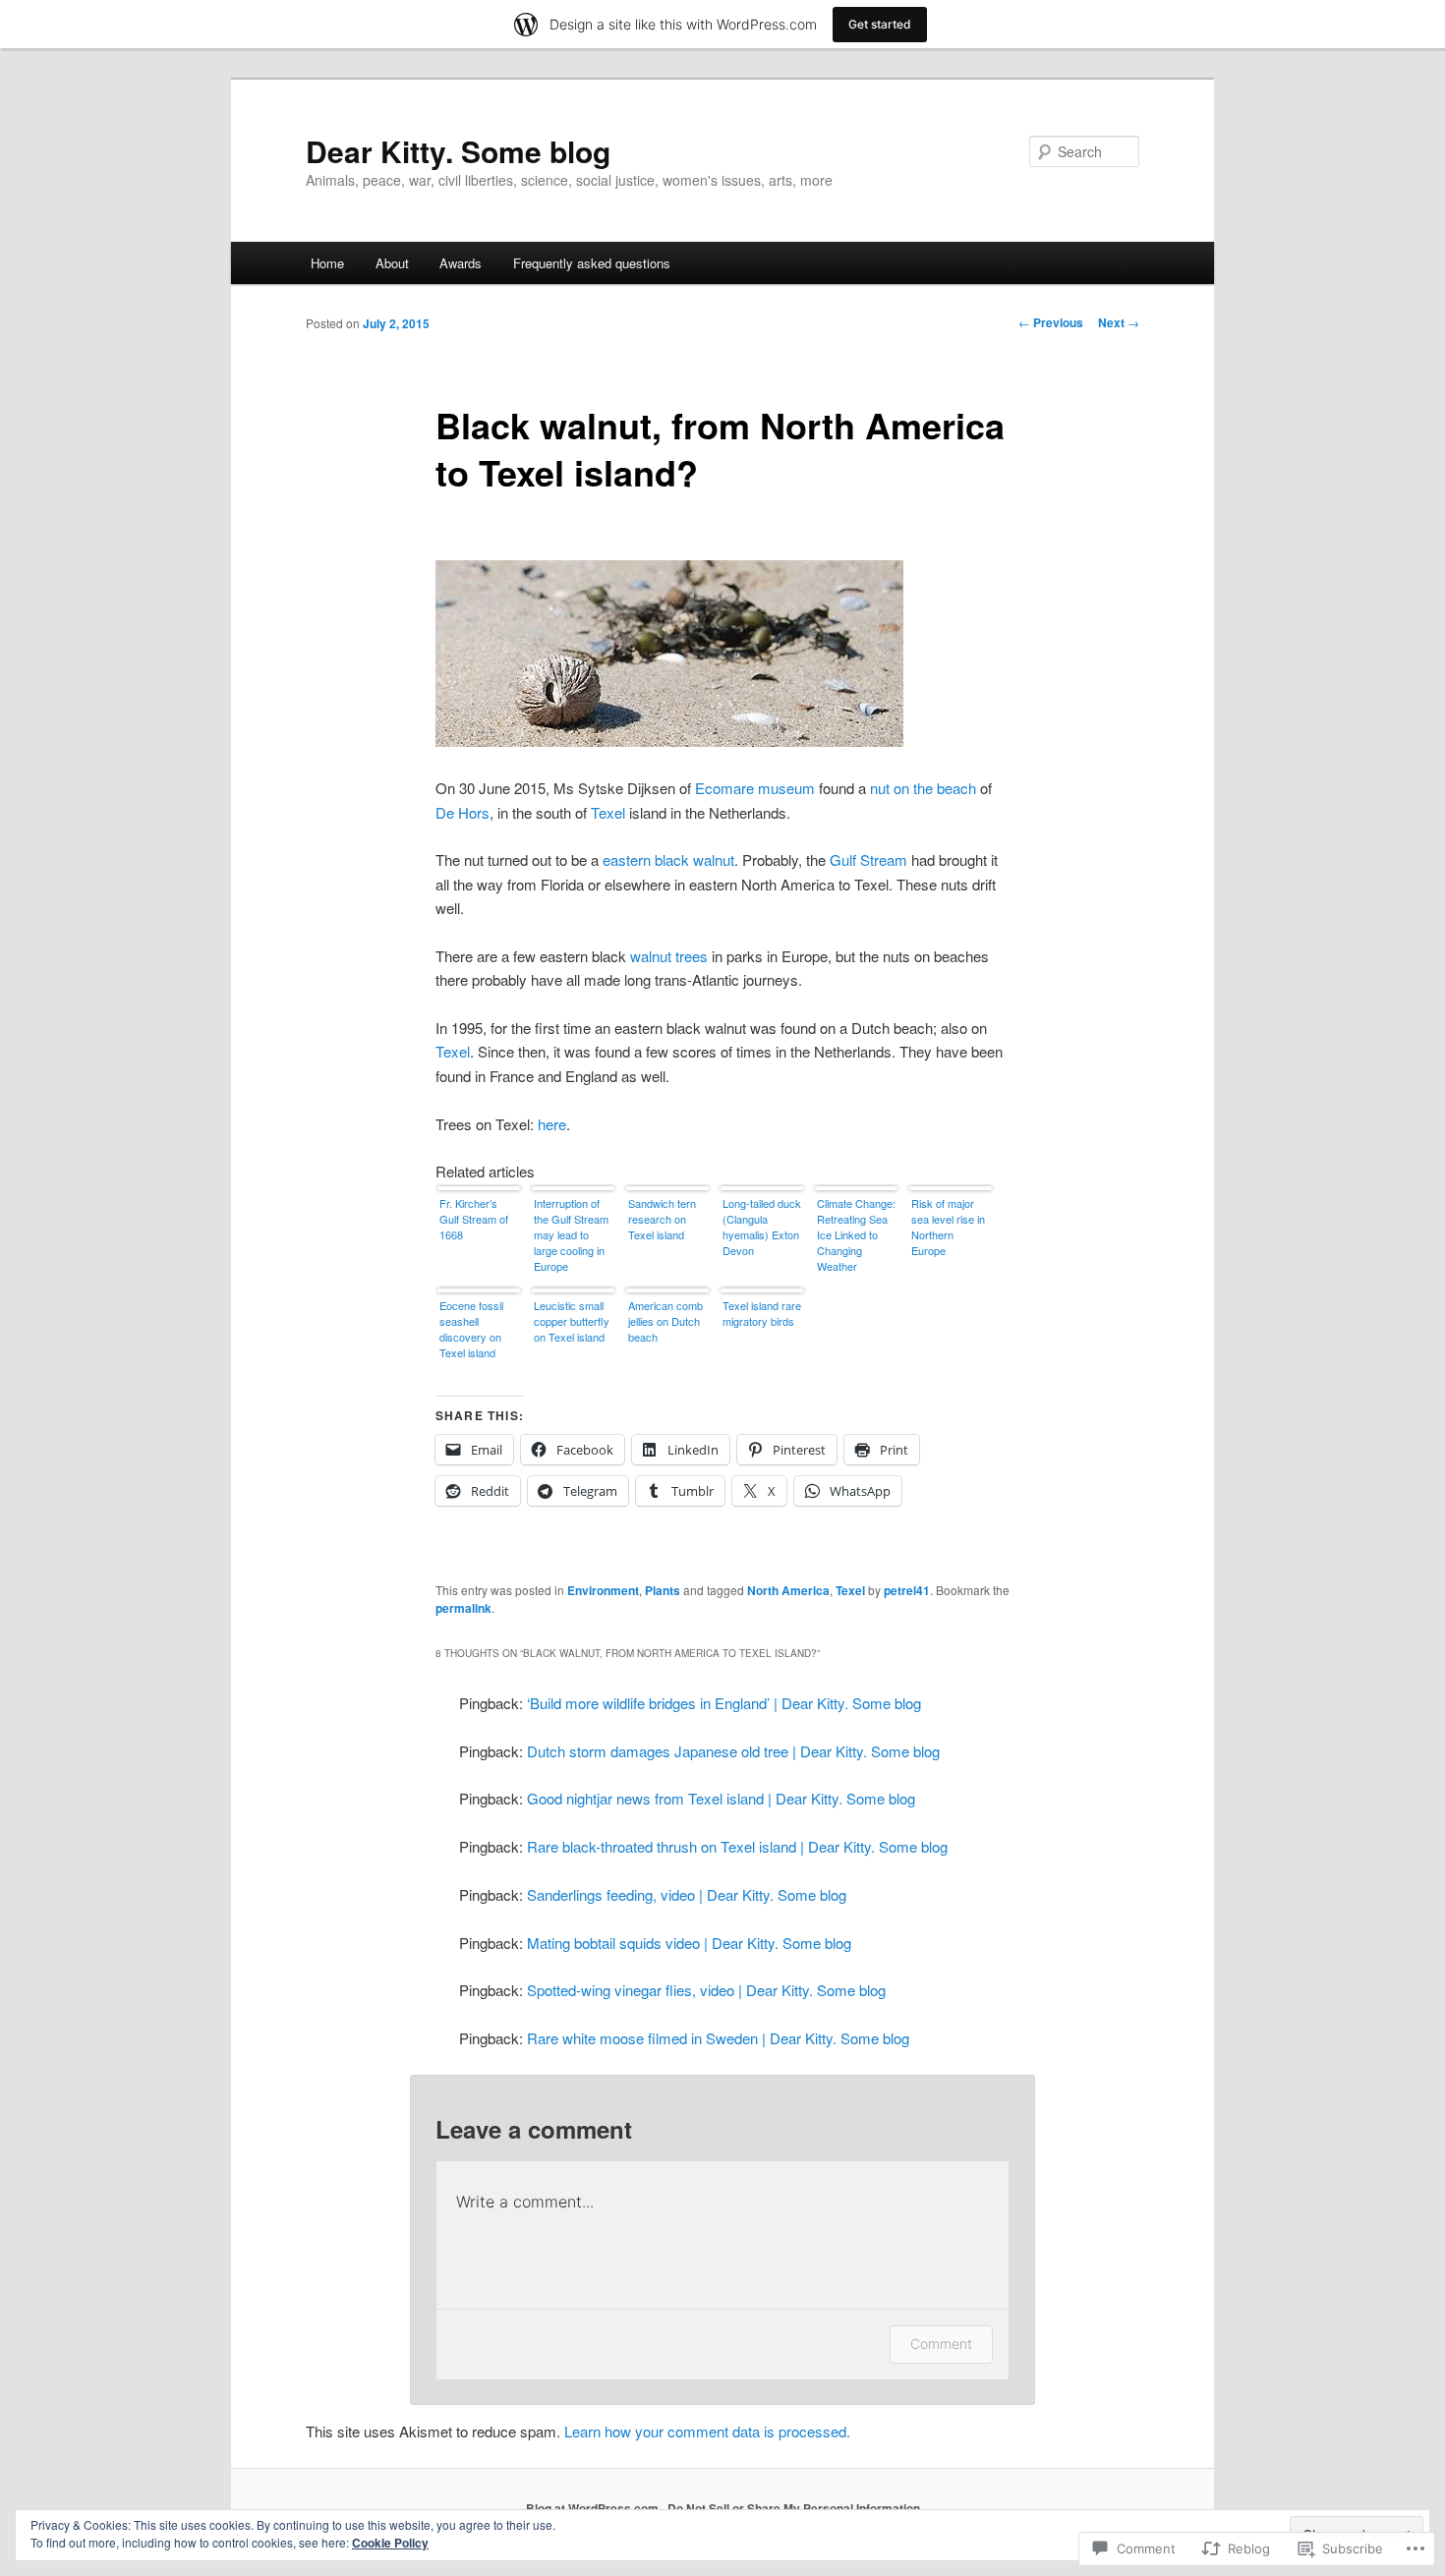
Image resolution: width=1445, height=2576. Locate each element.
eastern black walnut (668, 859)
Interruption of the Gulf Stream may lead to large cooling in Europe (571, 1234)
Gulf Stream (868, 859)
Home (327, 263)
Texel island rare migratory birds (762, 1313)
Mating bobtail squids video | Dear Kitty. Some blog (689, 1943)
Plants (663, 1590)
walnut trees (669, 956)
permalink (463, 1608)
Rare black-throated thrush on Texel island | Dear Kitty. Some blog (737, 1846)
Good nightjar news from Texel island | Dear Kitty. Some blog (721, 1798)
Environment (603, 1590)
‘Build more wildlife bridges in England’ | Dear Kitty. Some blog (724, 1703)
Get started (880, 24)
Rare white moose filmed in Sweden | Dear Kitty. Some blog (718, 2038)
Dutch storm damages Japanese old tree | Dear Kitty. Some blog (733, 1751)
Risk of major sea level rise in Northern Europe (948, 1227)
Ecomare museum (755, 788)
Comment (941, 2344)
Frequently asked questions (592, 263)
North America (788, 1590)
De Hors (462, 812)
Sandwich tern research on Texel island (662, 1219)
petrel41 (907, 1590)
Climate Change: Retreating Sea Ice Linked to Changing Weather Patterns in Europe (856, 1236)
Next (1119, 322)
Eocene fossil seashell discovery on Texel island (471, 1329)
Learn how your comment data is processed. (707, 2431)
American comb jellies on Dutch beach (665, 1321)
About (392, 263)
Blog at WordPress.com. (594, 2508)
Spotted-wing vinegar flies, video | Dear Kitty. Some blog (706, 1990)
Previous (1051, 322)
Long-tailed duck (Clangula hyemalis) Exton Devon (762, 1227)
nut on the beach (923, 788)
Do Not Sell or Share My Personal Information (794, 2508)
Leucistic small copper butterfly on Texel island (572, 1321)
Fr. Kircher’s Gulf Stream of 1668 (474, 1219)
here (552, 1124)
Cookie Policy (390, 2543)
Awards (461, 263)
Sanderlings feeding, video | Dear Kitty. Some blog (687, 1894)
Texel (608, 812)
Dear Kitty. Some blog (458, 151)
